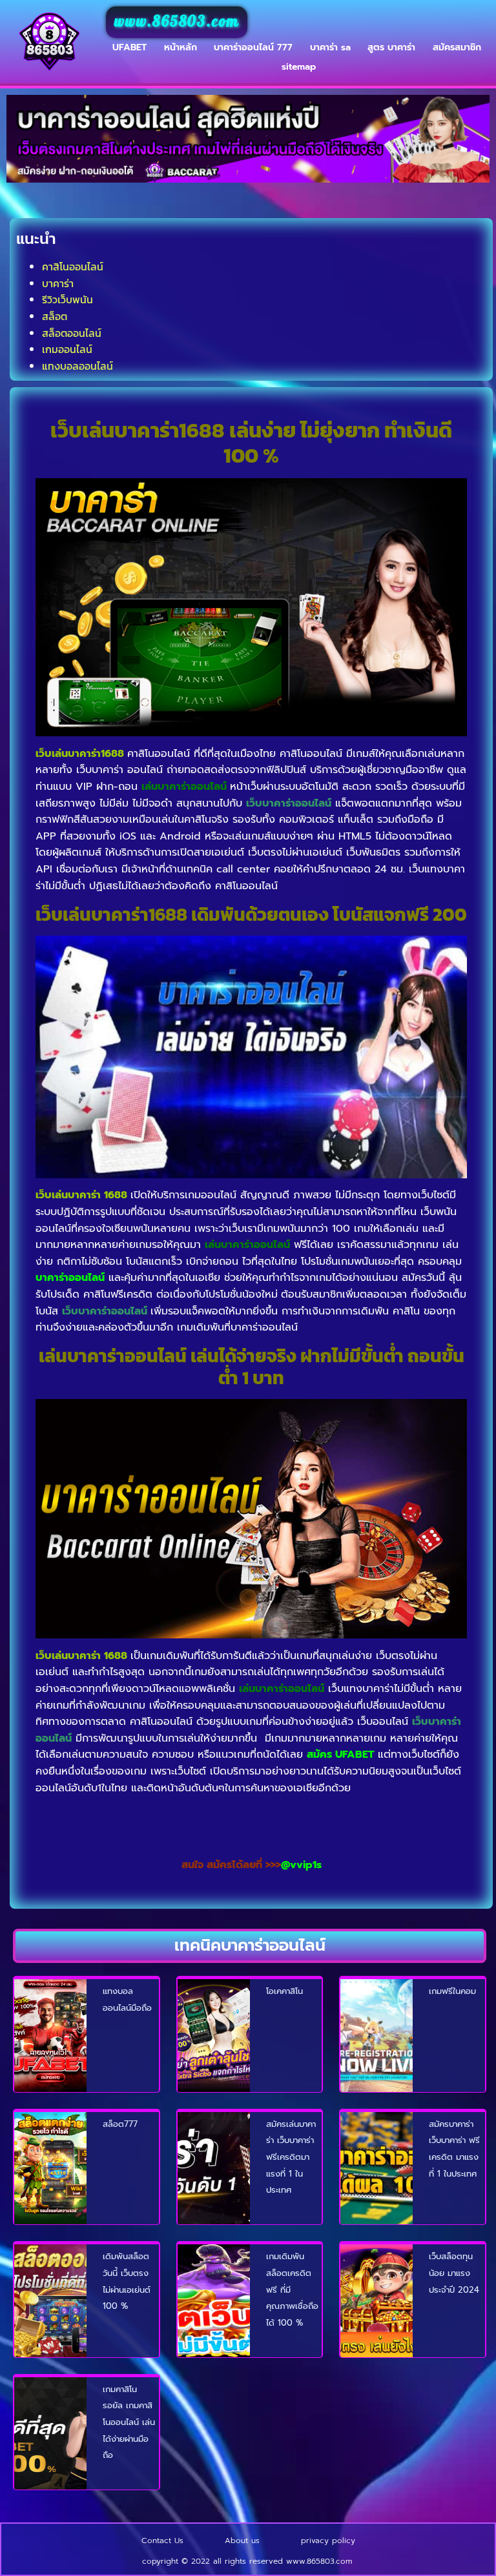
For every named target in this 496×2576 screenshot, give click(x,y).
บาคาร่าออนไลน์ (70, 1278)
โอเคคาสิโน (284, 1991)
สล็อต (55, 316)
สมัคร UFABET (340, 1755)
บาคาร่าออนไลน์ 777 (253, 47)
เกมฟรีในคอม (452, 1991)
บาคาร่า (58, 283)
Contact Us (162, 2541)
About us (242, 2541)
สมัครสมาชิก (457, 47)
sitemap (299, 67)
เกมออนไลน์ (67, 349)
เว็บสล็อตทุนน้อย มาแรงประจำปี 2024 (454, 2273)
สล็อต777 (120, 2124)
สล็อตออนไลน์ (72, 333)
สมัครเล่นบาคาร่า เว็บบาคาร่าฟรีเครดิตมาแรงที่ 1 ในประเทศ (291, 2157)
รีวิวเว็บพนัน (67, 299)
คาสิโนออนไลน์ (73, 267)
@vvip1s (301, 1865)
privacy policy (328, 2541)
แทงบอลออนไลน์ (77, 366)
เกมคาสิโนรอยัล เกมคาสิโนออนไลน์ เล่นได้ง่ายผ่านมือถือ (129, 2422)
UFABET (129, 47)
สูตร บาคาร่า (391, 47)
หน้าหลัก (181, 47)
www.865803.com (177, 22)
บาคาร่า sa (330, 47)
